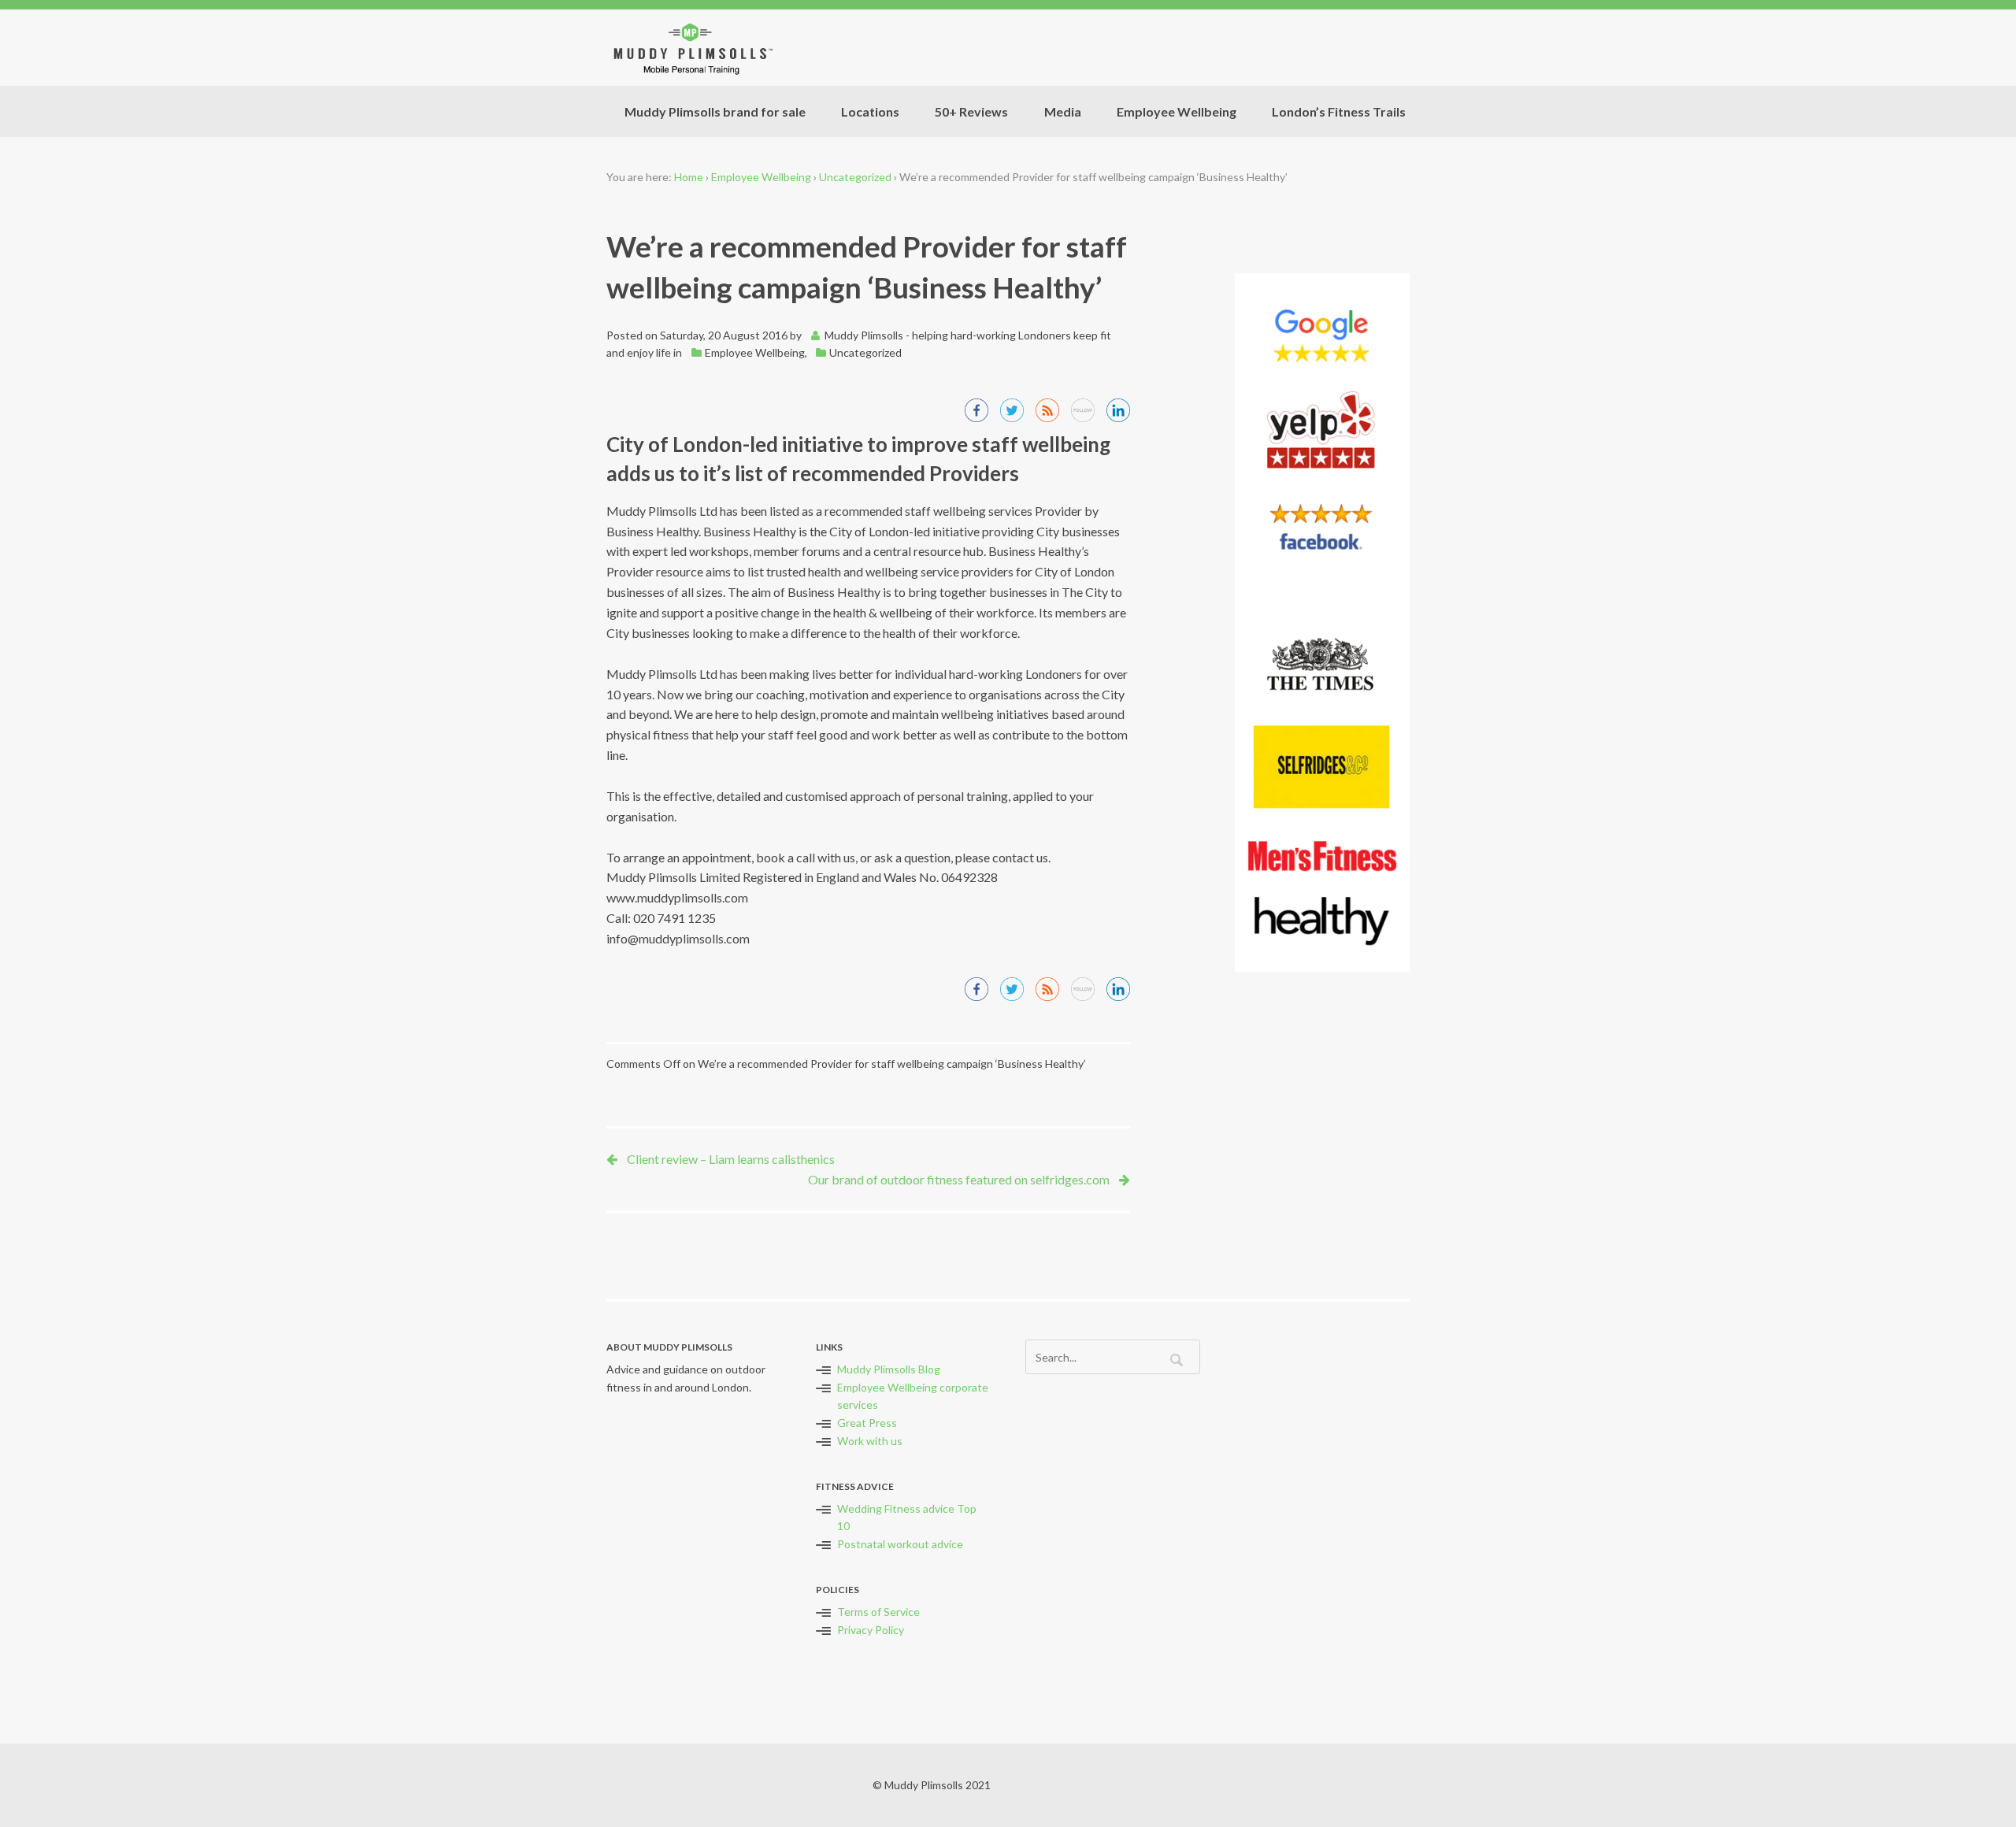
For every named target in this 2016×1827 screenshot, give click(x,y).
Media (1063, 111)
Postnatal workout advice (900, 1544)
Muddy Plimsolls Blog (889, 1369)
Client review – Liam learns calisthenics (731, 1159)
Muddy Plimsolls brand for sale (715, 111)
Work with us (870, 1441)
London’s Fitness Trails (1339, 111)
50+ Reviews (971, 111)
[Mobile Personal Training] (691, 48)
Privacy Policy (871, 1630)
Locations (870, 111)
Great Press (867, 1423)
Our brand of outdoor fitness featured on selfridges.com (959, 1179)
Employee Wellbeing (1177, 111)
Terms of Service (878, 1612)
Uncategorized (855, 177)
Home (689, 177)
